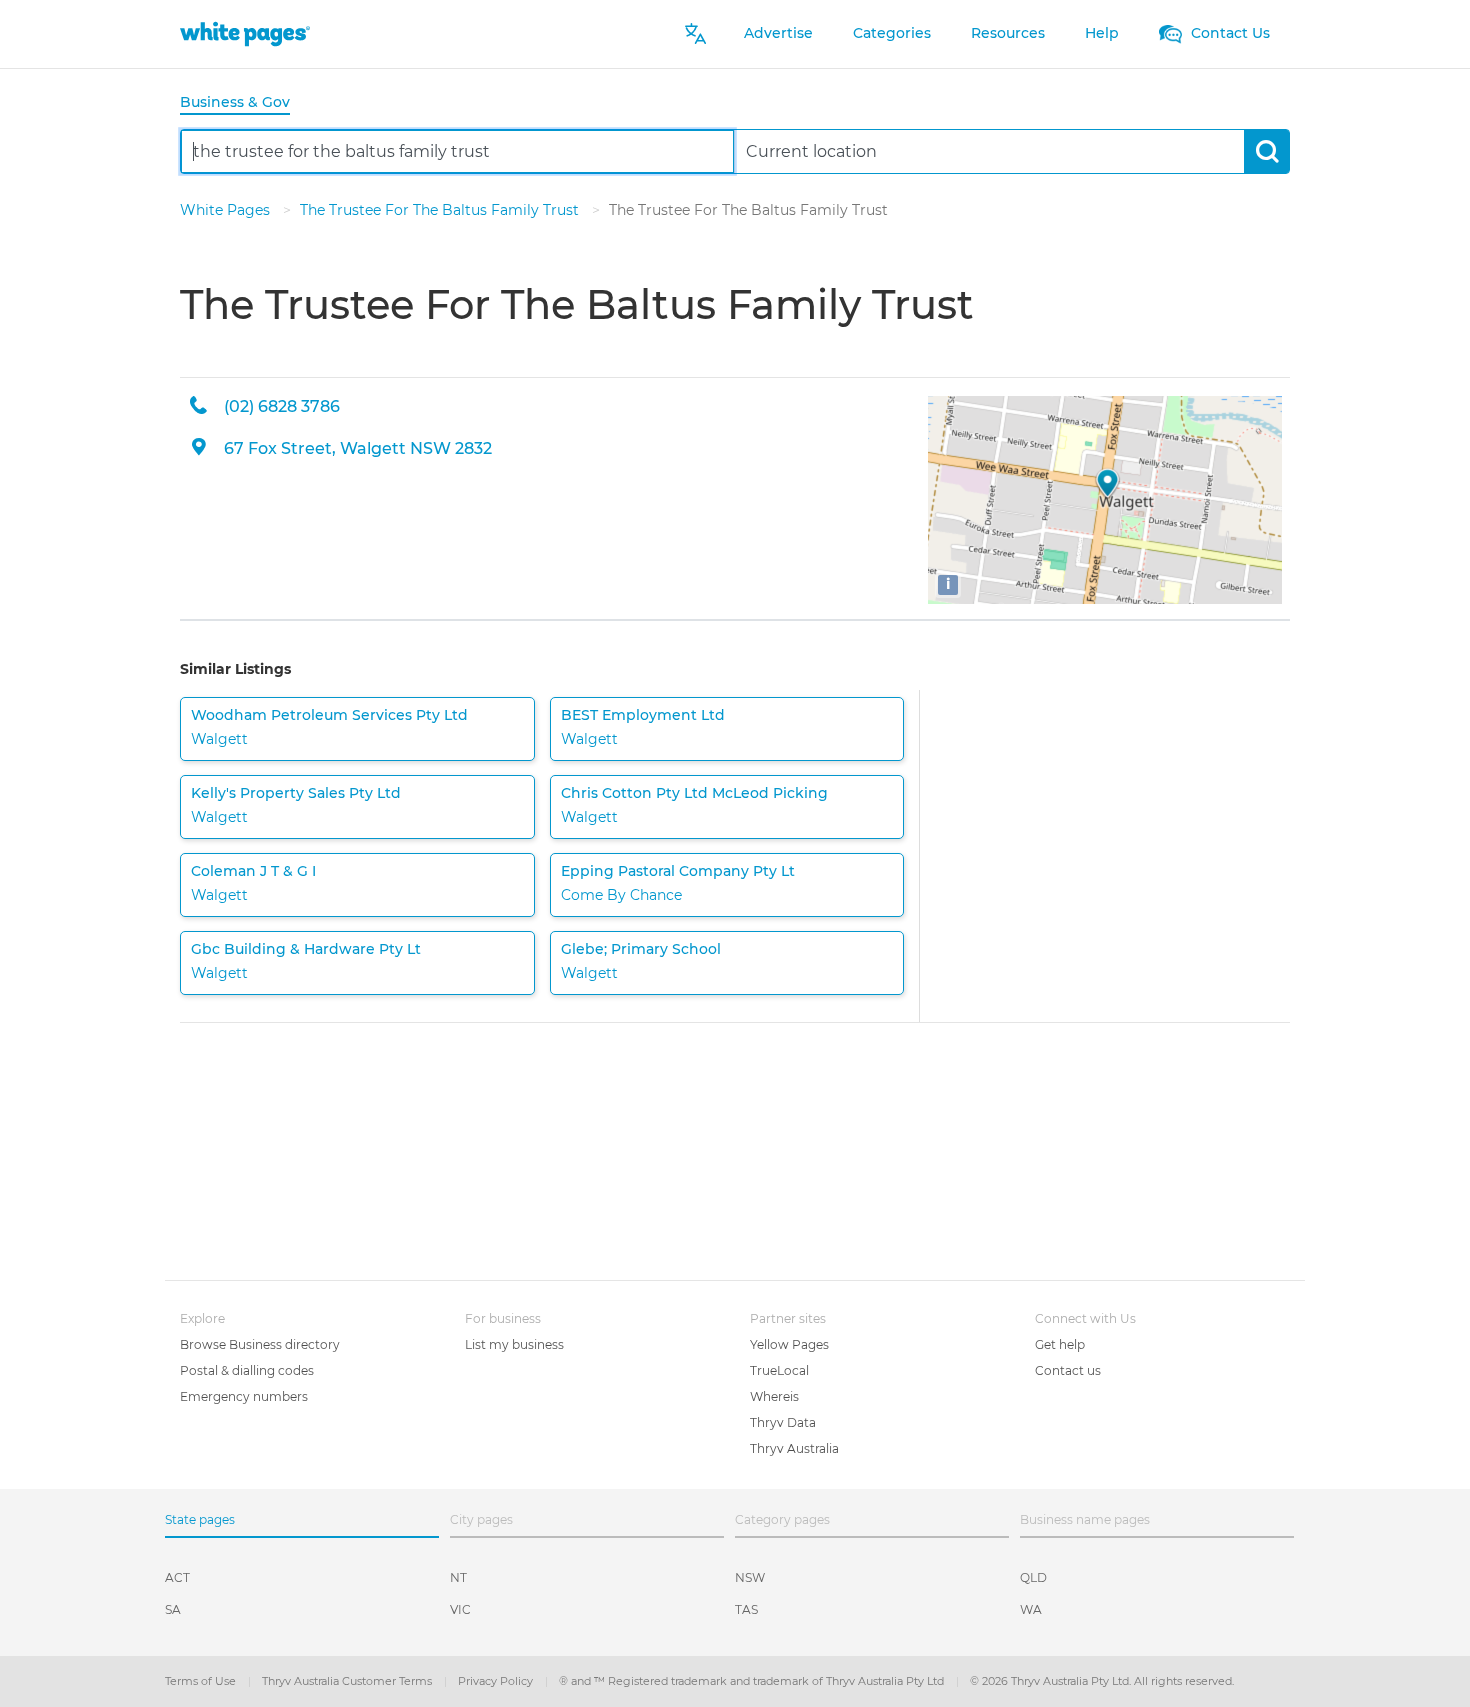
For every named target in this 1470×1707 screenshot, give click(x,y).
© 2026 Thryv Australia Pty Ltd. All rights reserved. (1102, 1681)
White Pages (227, 210)
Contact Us (1228, 33)
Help (1102, 33)
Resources (1008, 33)
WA (1031, 1609)
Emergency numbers (244, 1396)
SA (173, 1609)
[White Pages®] (245, 33)
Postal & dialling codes (247, 1370)
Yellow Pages (789, 1344)
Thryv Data (783, 1422)
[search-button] (1266, 151)
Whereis (774, 1396)
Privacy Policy (497, 1681)
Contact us (1068, 1370)
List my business (514, 1344)
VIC (460, 1609)
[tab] (243, 103)
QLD (1033, 1577)
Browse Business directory (260, 1344)
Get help (1060, 1344)
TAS (746, 1609)
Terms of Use (202, 1681)
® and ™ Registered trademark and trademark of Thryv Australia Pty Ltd (753, 1681)
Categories (892, 33)
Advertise (778, 33)
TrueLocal (779, 1370)
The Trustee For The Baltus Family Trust (441, 210)
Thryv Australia (794, 1448)
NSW (750, 1577)
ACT (177, 1577)
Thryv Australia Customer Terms (348, 1681)
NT (458, 1577)
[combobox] (457, 151)
